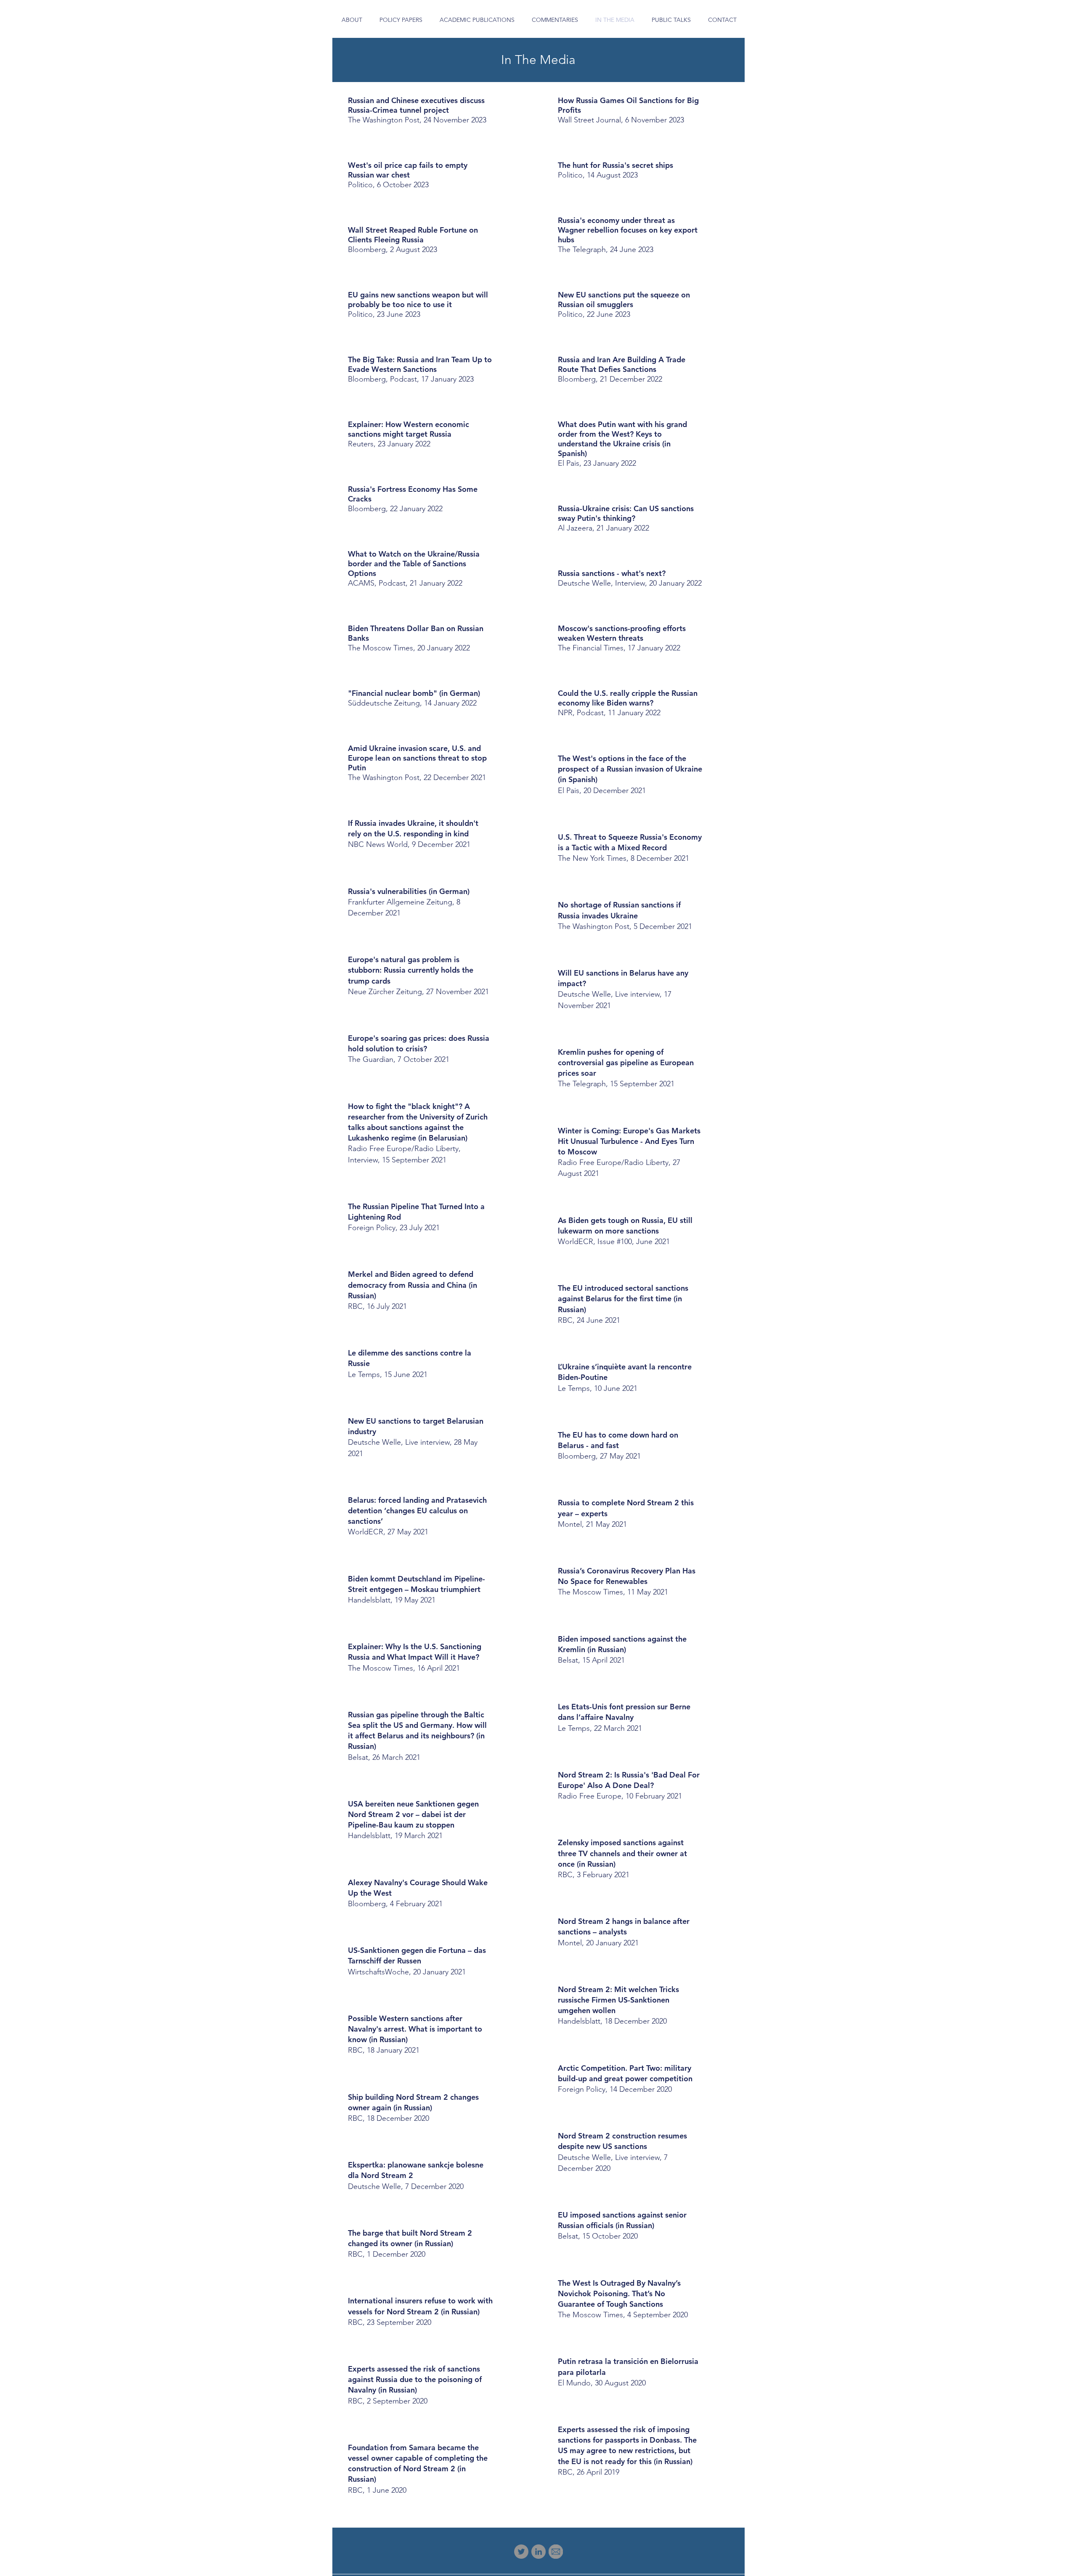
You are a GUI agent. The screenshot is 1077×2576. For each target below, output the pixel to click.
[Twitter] (521, 2552)
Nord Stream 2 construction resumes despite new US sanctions (622, 2152)
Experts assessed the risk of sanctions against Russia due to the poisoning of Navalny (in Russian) (415, 2385)
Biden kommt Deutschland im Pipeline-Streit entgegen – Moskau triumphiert (416, 1589)
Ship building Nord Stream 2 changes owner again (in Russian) (413, 2108)
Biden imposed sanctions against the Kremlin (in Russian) (622, 1649)
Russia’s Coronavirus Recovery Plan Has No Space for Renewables (627, 1581)
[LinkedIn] (538, 2552)
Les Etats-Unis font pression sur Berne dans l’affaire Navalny (624, 1717)
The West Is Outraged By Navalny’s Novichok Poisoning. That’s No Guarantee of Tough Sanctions (623, 2299)
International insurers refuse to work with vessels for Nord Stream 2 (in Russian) (420, 2311)
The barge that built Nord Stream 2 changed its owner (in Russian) (410, 2243)
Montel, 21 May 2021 (592, 1524)
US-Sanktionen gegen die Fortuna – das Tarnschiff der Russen (417, 1961)
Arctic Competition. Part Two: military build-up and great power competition (625, 2079)
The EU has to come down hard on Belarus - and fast (618, 1445)
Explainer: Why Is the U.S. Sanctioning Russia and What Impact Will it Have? (415, 1657)
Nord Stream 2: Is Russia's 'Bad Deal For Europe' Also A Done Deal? (629, 1785)
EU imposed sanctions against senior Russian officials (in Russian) (622, 2225)
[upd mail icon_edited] (556, 2552)
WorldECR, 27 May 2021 (388, 1532)
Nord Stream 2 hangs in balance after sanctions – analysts (624, 1932)
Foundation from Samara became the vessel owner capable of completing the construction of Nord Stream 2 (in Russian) (418, 2469)
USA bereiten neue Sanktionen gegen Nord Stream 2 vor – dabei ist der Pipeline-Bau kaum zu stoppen (413, 1820)
